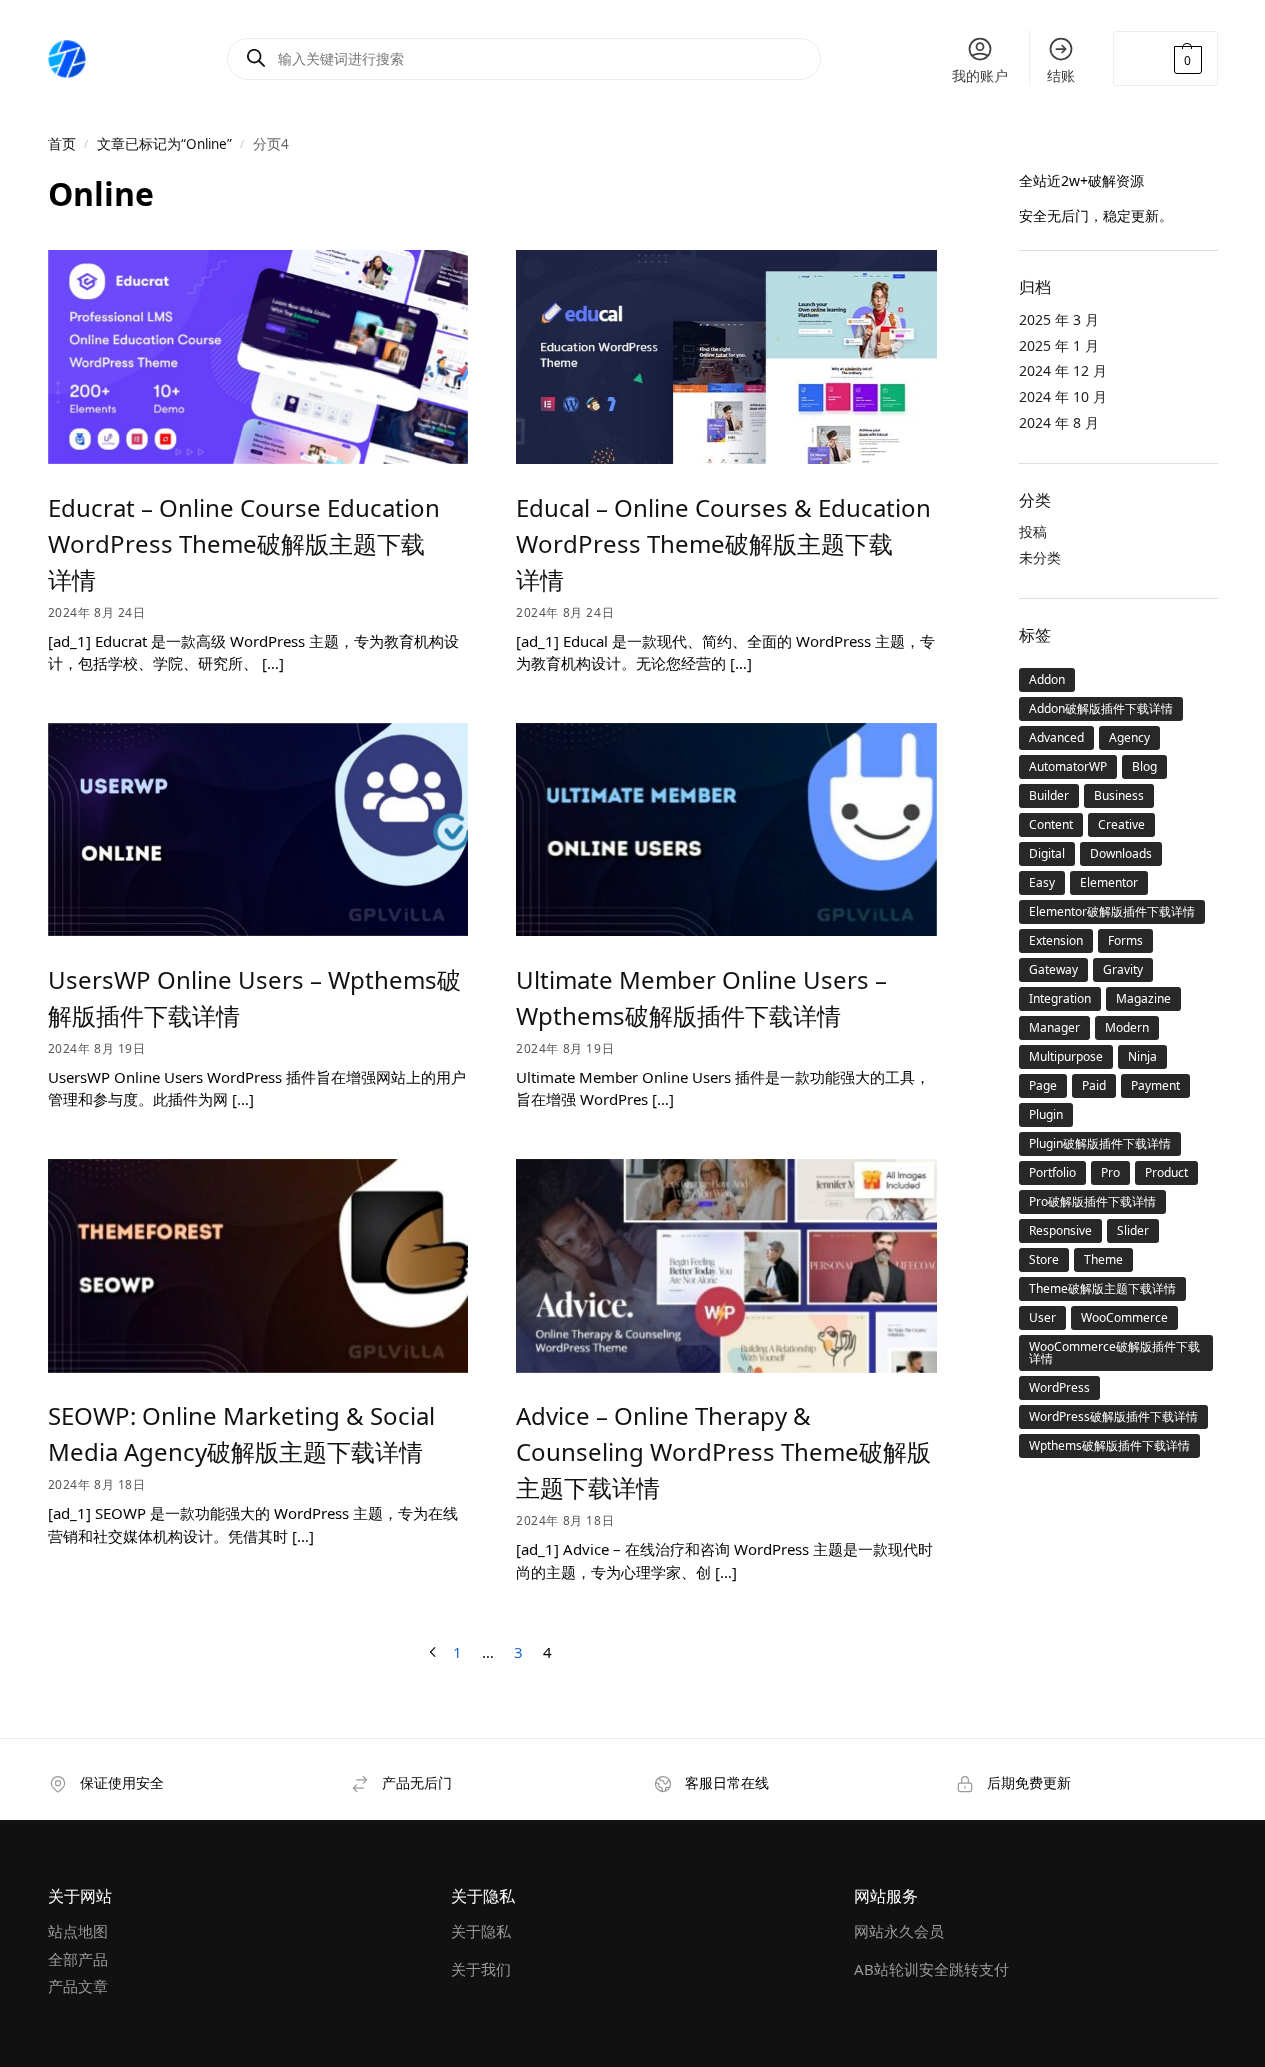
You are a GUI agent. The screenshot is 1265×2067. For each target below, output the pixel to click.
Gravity (1123, 969)
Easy (1042, 882)
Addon (1047, 679)
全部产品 (78, 1959)
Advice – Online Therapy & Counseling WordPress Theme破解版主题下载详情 (723, 1451)
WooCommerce (1124, 1317)
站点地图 (78, 1931)
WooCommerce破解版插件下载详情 (1114, 1352)
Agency (1129, 737)
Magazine (1143, 998)
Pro (1110, 1172)
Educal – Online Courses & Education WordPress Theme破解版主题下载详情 (723, 543)
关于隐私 (481, 1931)
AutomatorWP (1068, 766)
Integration (1060, 998)
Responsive (1060, 1230)
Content (1051, 824)
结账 (1061, 75)
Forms (1125, 940)
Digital (1047, 853)
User (1042, 1317)
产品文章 (78, 1986)
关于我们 (481, 1969)
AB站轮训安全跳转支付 (931, 1969)
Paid (1094, 1085)
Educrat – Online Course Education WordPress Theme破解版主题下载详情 (244, 543)
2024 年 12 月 (1063, 370)
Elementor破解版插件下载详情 (1112, 911)
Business (1119, 795)
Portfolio (1052, 1172)
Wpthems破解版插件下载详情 (1109, 1445)
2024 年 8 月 (1059, 422)
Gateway (1053, 969)
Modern (1127, 1027)
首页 (62, 144)
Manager (1054, 1027)
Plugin (1046, 1114)
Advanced (1056, 737)
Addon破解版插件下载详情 (1101, 708)
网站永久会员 (899, 1931)
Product (1166, 1172)
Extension (1056, 940)
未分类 (1040, 557)
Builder (1049, 795)
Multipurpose (1066, 1056)
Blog (1144, 766)
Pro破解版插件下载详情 (1092, 1201)
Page (1043, 1085)
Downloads (1121, 853)
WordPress (1059, 1387)
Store (1044, 1259)
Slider (1133, 1230)
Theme (1103, 1259)
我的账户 (980, 75)
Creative (1121, 824)
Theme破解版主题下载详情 (1102, 1288)
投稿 (1033, 531)
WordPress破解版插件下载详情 (1113, 1416)
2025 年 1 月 (1059, 345)
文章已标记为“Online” (164, 144)
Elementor (1109, 882)
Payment (1155, 1085)
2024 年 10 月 (1063, 396)
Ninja (1142, 1056)
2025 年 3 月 (1059, 319)
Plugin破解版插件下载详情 (1100, 1143)
